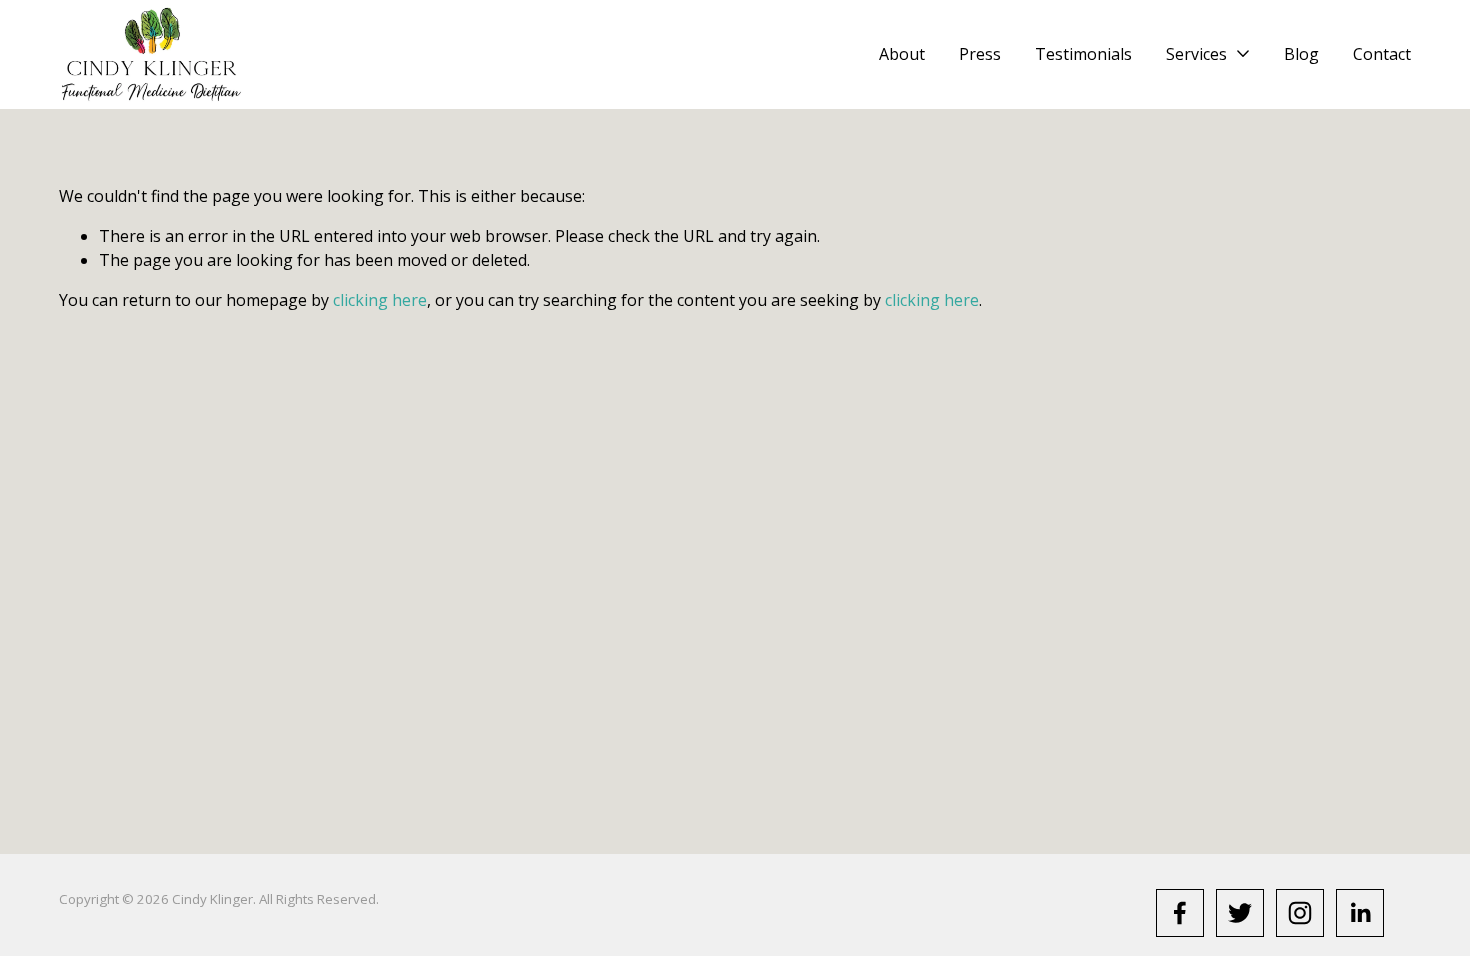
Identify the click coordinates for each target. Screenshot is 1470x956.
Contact (1382, 54)
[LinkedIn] (1360, 913)
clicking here (380, 300)
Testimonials (1083, 54)
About (902, 54)
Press (980, 54)
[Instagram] (1300, 913)
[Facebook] (1180, 913)
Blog (1301, 54)
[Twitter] (1240, 913)
